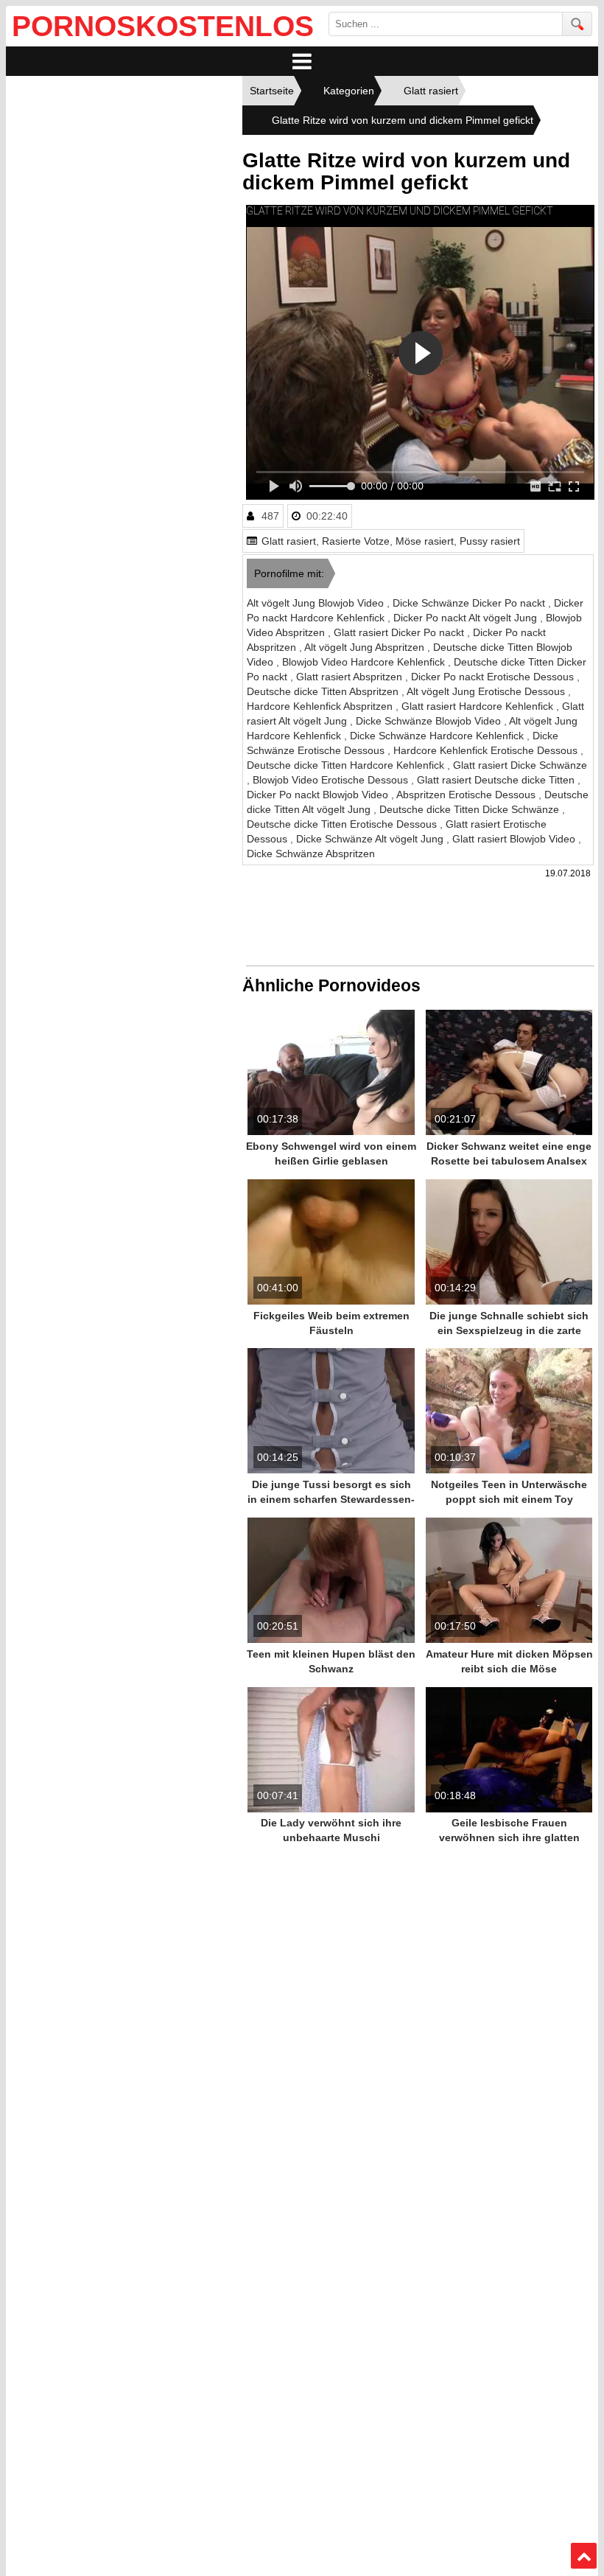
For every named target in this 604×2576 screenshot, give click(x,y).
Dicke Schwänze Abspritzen (311, 854)
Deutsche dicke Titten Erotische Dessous (343, 824)
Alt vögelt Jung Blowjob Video (317, 603)
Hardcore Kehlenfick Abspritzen (321, 706)
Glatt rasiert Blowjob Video (515, 839)
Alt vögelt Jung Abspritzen (366, 647)
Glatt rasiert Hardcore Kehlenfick (479, 706)
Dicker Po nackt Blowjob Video (319, 795)
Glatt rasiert (289, 541)
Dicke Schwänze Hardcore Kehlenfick (438, 736)
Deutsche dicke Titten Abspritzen (324, 691)
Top (584, 2556)
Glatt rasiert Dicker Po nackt (400, 632)
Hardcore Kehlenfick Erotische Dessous (487, 750)
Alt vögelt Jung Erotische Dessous (487, 691)
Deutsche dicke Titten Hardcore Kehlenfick (347, 765)
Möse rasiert (425, 541)
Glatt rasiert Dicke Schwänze (520, 765)
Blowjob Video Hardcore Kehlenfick (365, 662)
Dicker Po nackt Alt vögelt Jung (467, 618)
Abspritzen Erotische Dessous (467, 795)
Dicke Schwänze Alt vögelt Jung (371, 839)
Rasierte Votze (356, 541)
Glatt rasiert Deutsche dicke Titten (497, 780)
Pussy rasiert (490, 541)
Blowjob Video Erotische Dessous (332, 780)
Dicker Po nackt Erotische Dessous (494, 677)
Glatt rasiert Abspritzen (351, 677)
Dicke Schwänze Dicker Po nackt (470, 603)
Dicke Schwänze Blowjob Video (430, 721)
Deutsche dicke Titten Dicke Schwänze (471, 809)
